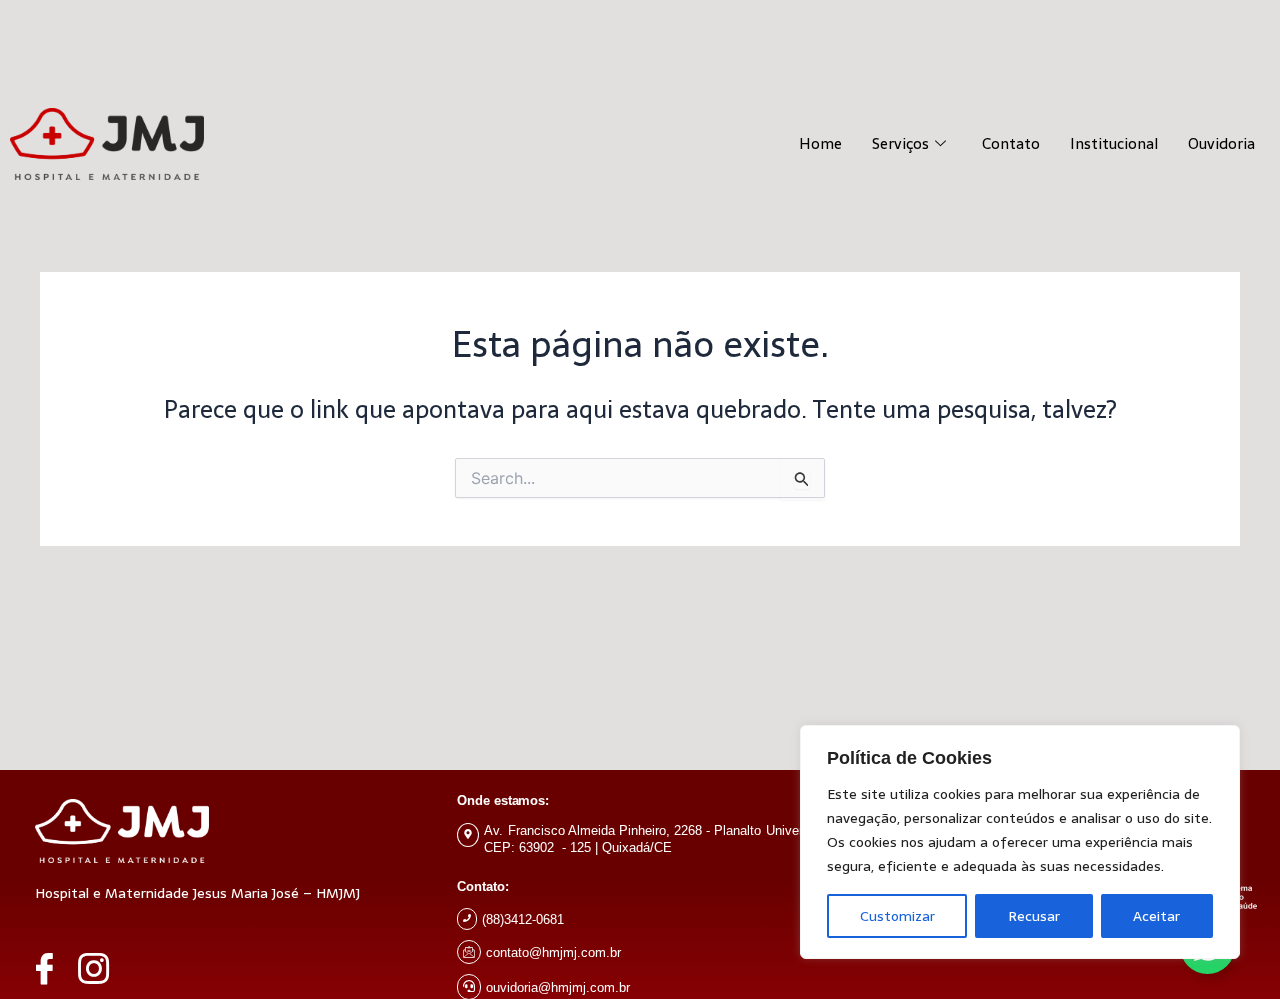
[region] (1020, 842)
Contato (1011, 143)
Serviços (900, 143)
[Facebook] (54, 968)
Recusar (1034, 916)
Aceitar (1156, 916)
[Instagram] (103, 968)
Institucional (1114, 143)
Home (820, 143)
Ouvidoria (1221, 143)
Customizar (897, 916)
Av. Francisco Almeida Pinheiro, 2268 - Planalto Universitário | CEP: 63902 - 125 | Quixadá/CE (664, 839)
